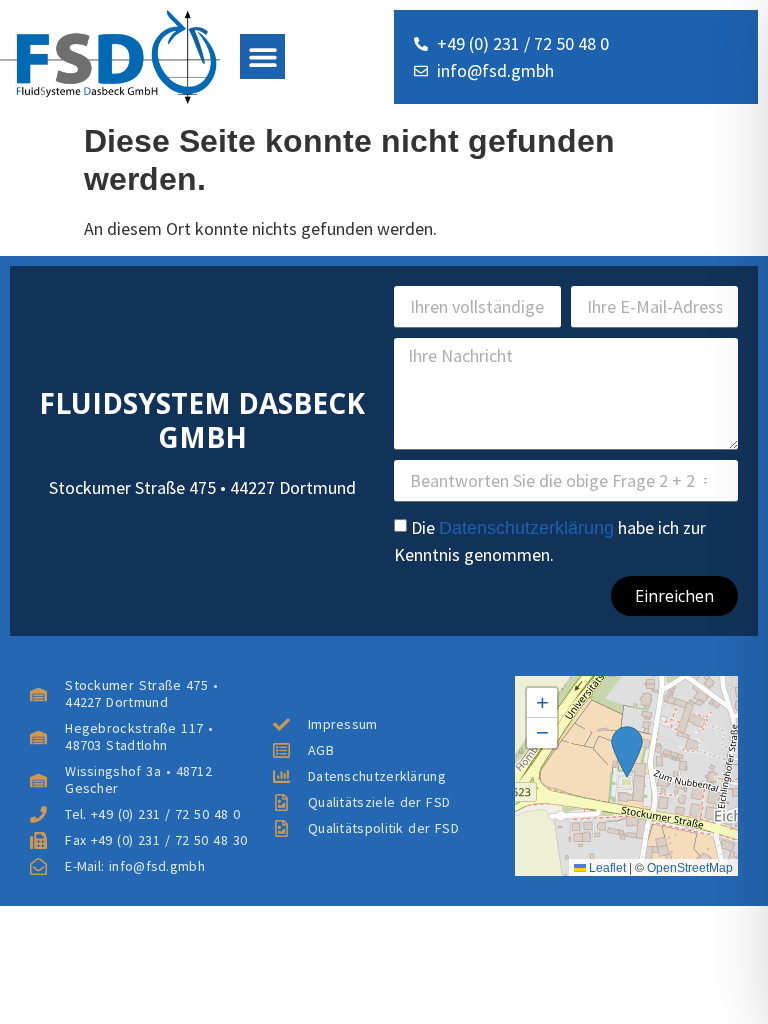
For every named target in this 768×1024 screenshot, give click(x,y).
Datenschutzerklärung (526, 528)
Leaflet (606, 868)
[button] (262, 56)
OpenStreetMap (690, 868)
